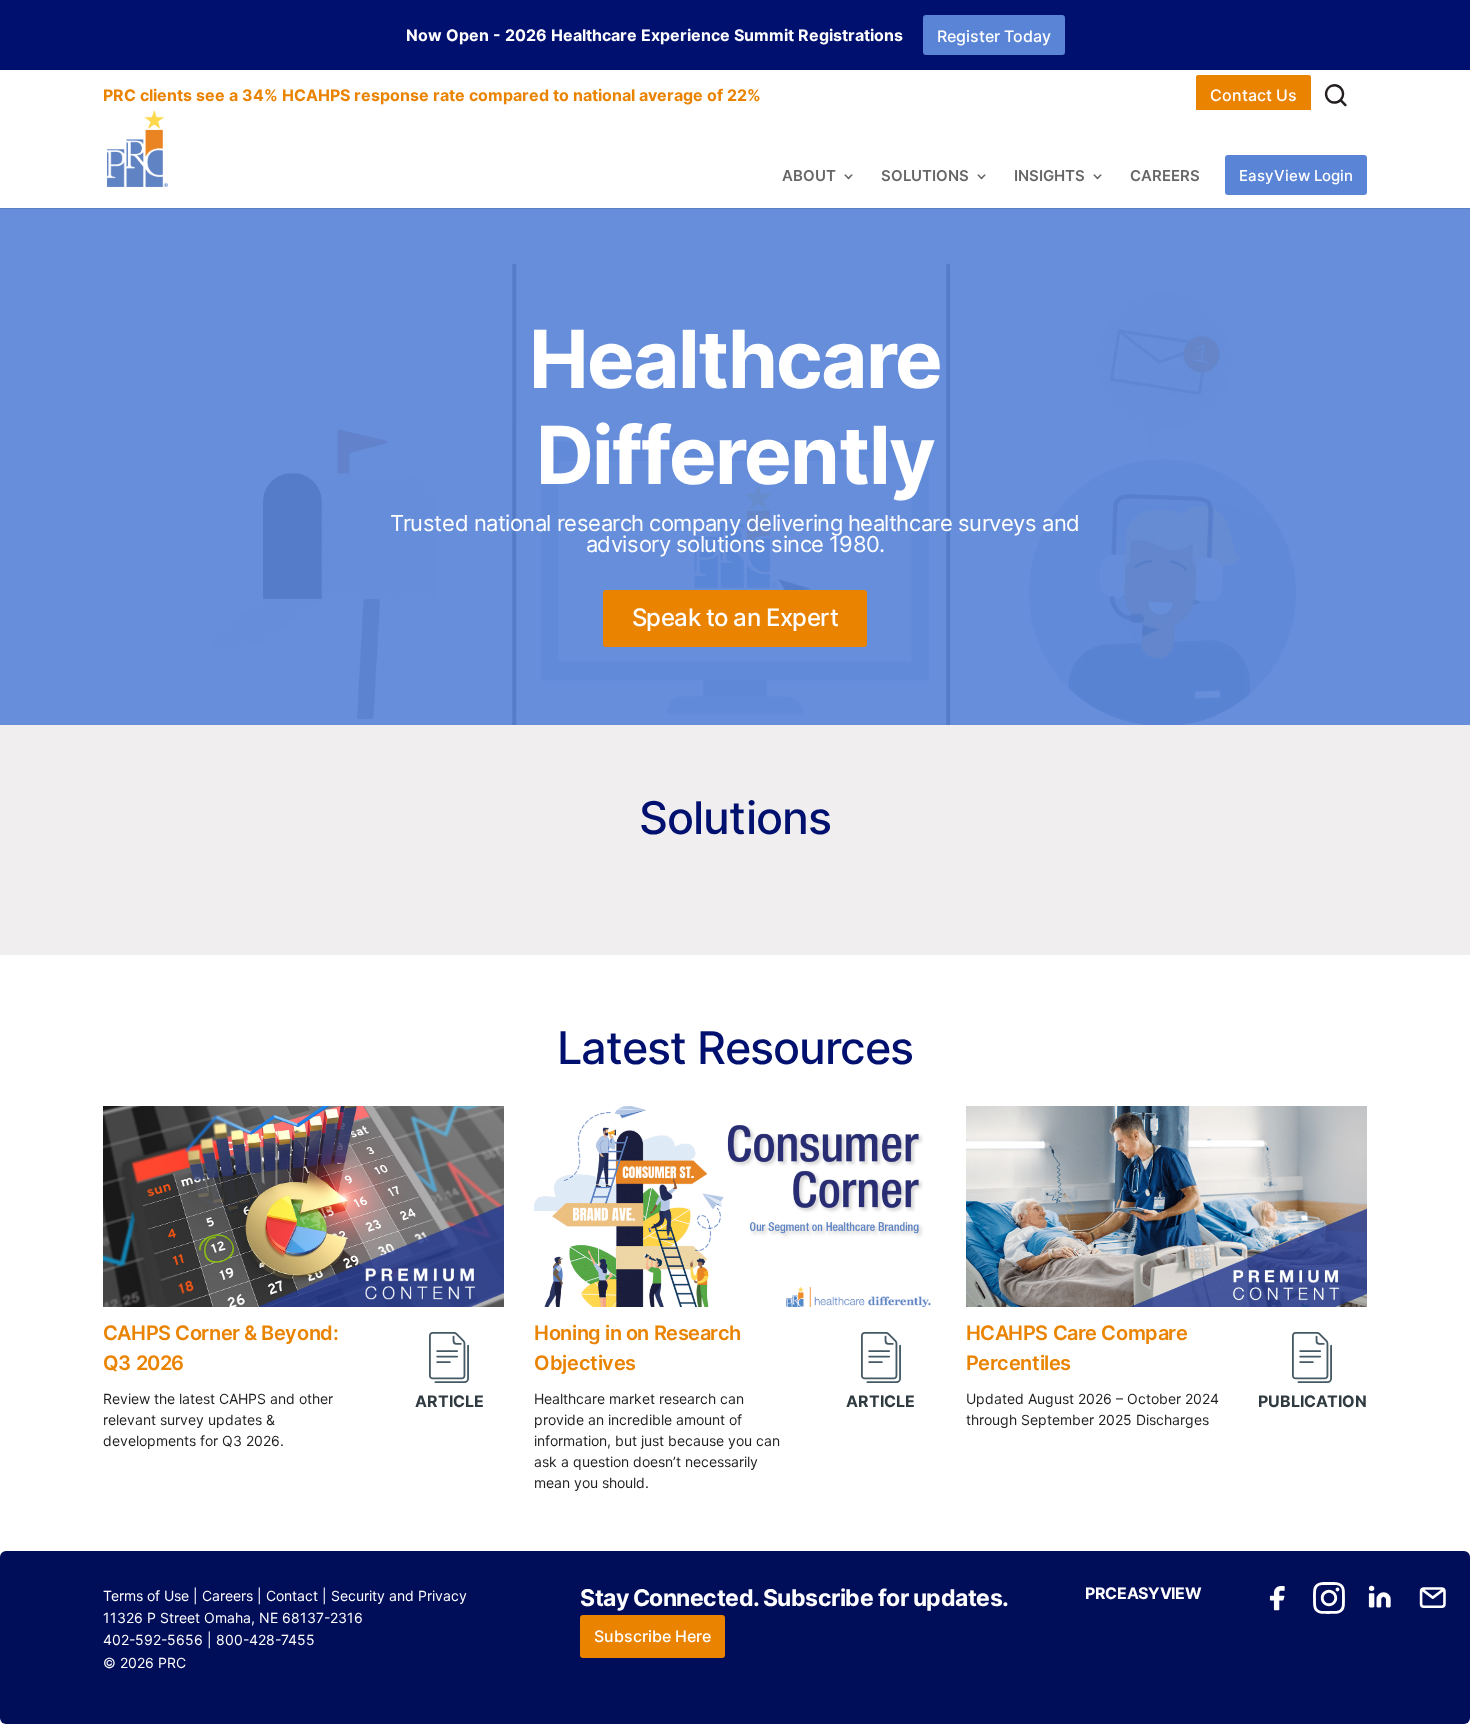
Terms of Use (146, 1595)
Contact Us (1253, 95)
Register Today (994, 36)
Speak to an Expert (735, 617)
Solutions (925, 177)
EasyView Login (1296, 175)
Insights (1049, 177)
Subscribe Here (652, 1636)
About (809, 177)
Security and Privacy (399, 1595)
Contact (292, 1595)
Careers (1165, 177)
